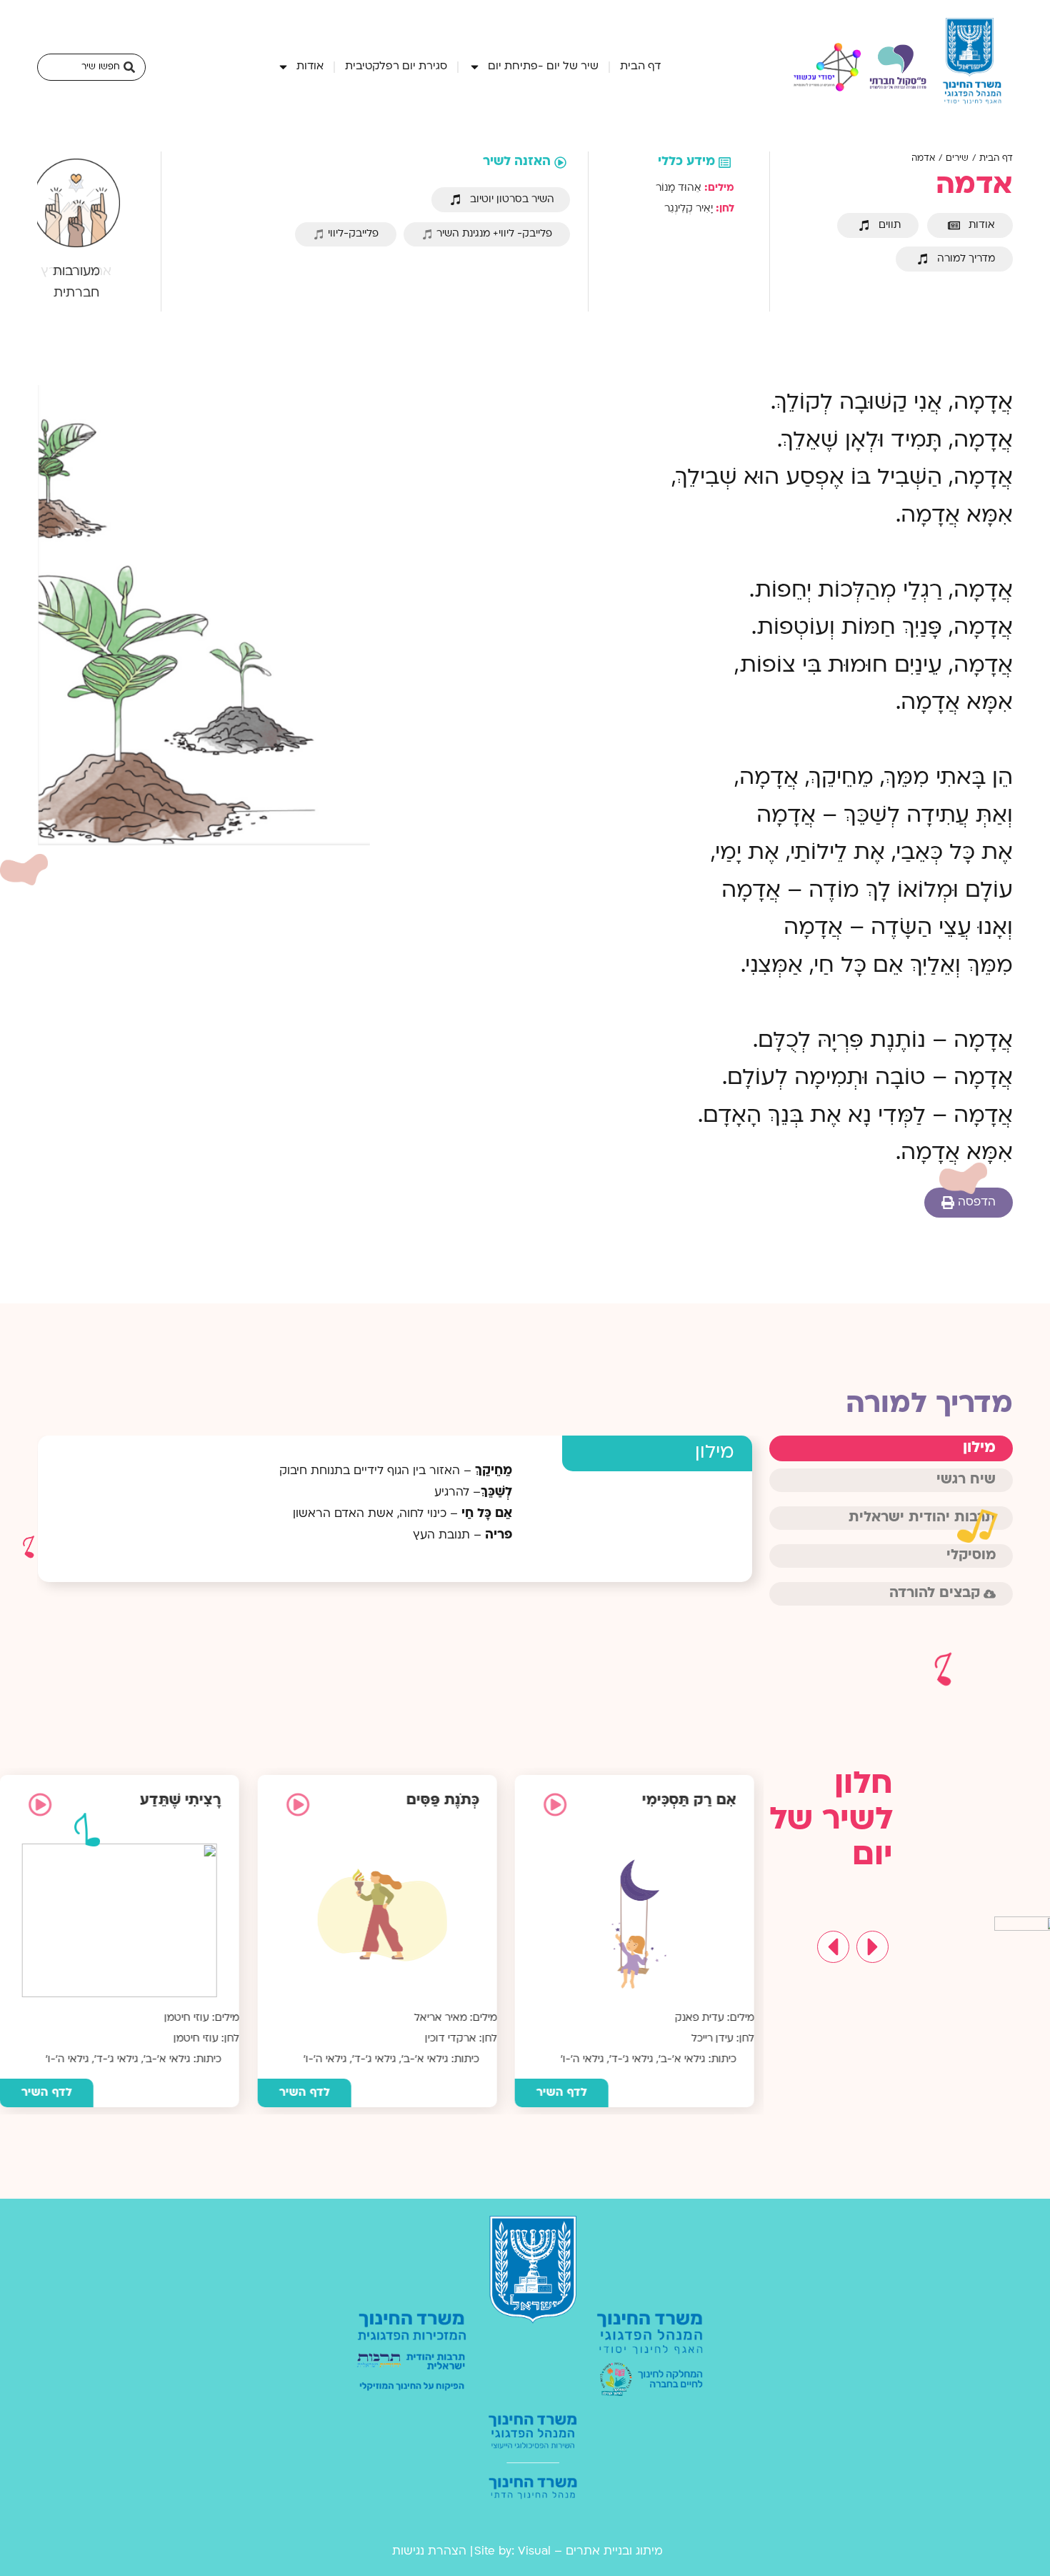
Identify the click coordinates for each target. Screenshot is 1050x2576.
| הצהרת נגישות (432, 2552)
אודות (310, 67)
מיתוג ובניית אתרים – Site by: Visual (569, 2552)
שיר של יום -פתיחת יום (543, 67)
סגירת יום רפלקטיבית (396, 67)
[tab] (487, 234)
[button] (383, 196)
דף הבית (640, 67)
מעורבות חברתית (76, 283)
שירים (957, 159)
